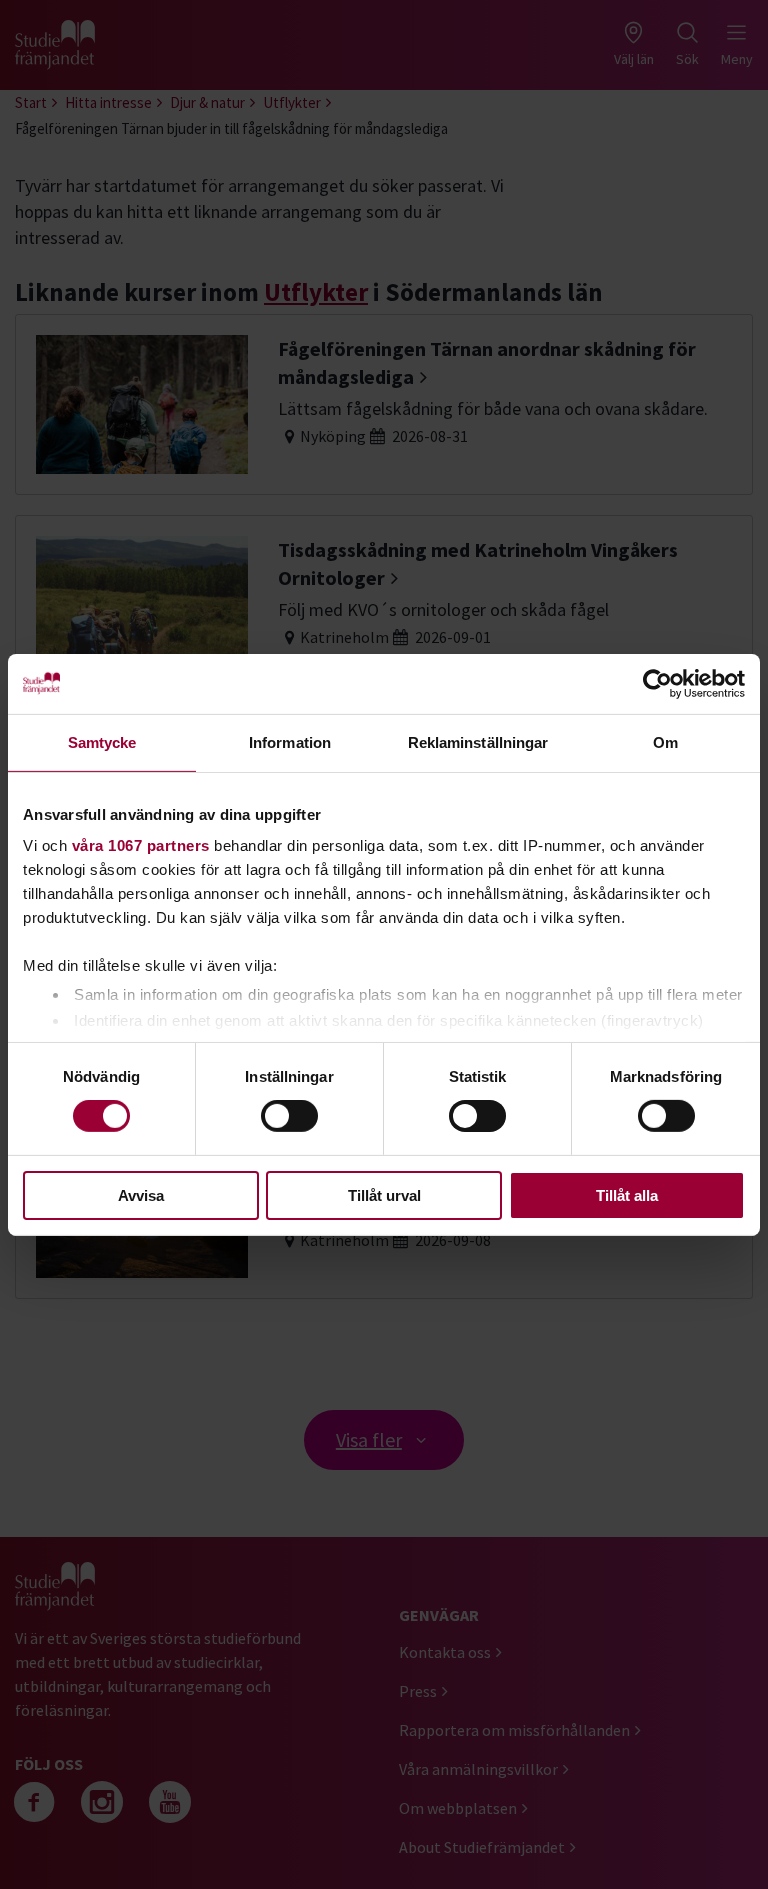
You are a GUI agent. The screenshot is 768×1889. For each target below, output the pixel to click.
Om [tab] (665, 741)
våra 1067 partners (141, 845)
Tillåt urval (384, 1195)
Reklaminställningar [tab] (478, 741)
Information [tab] (290, 741)
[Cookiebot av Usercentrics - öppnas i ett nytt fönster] (657, 683)
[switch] (289, 1116)
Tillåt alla (627, 1195)
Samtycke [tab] (102, 741)
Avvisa (141, 1195)
